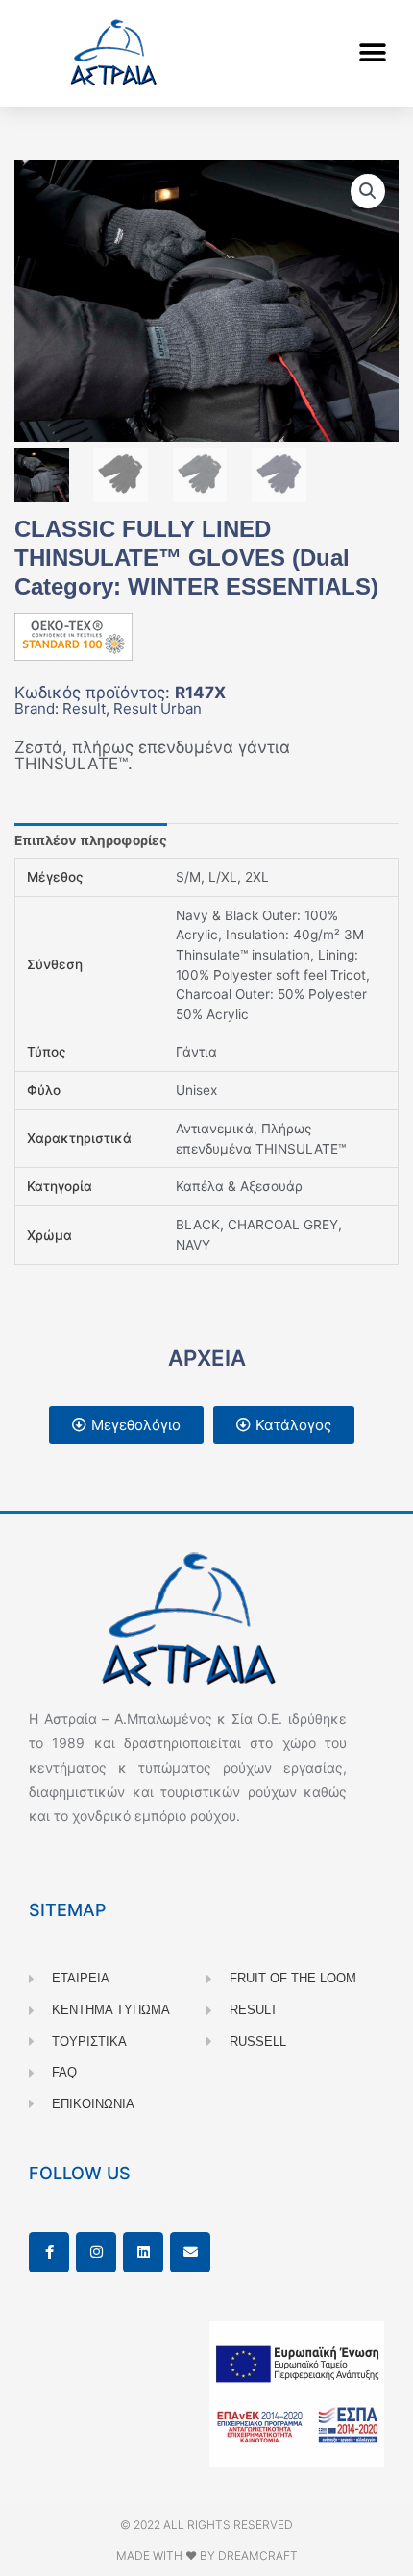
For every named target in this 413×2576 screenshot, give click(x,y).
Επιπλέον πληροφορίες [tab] (91, 840)
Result (84, 708)
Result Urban (158, 708)
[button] (372, 53)
